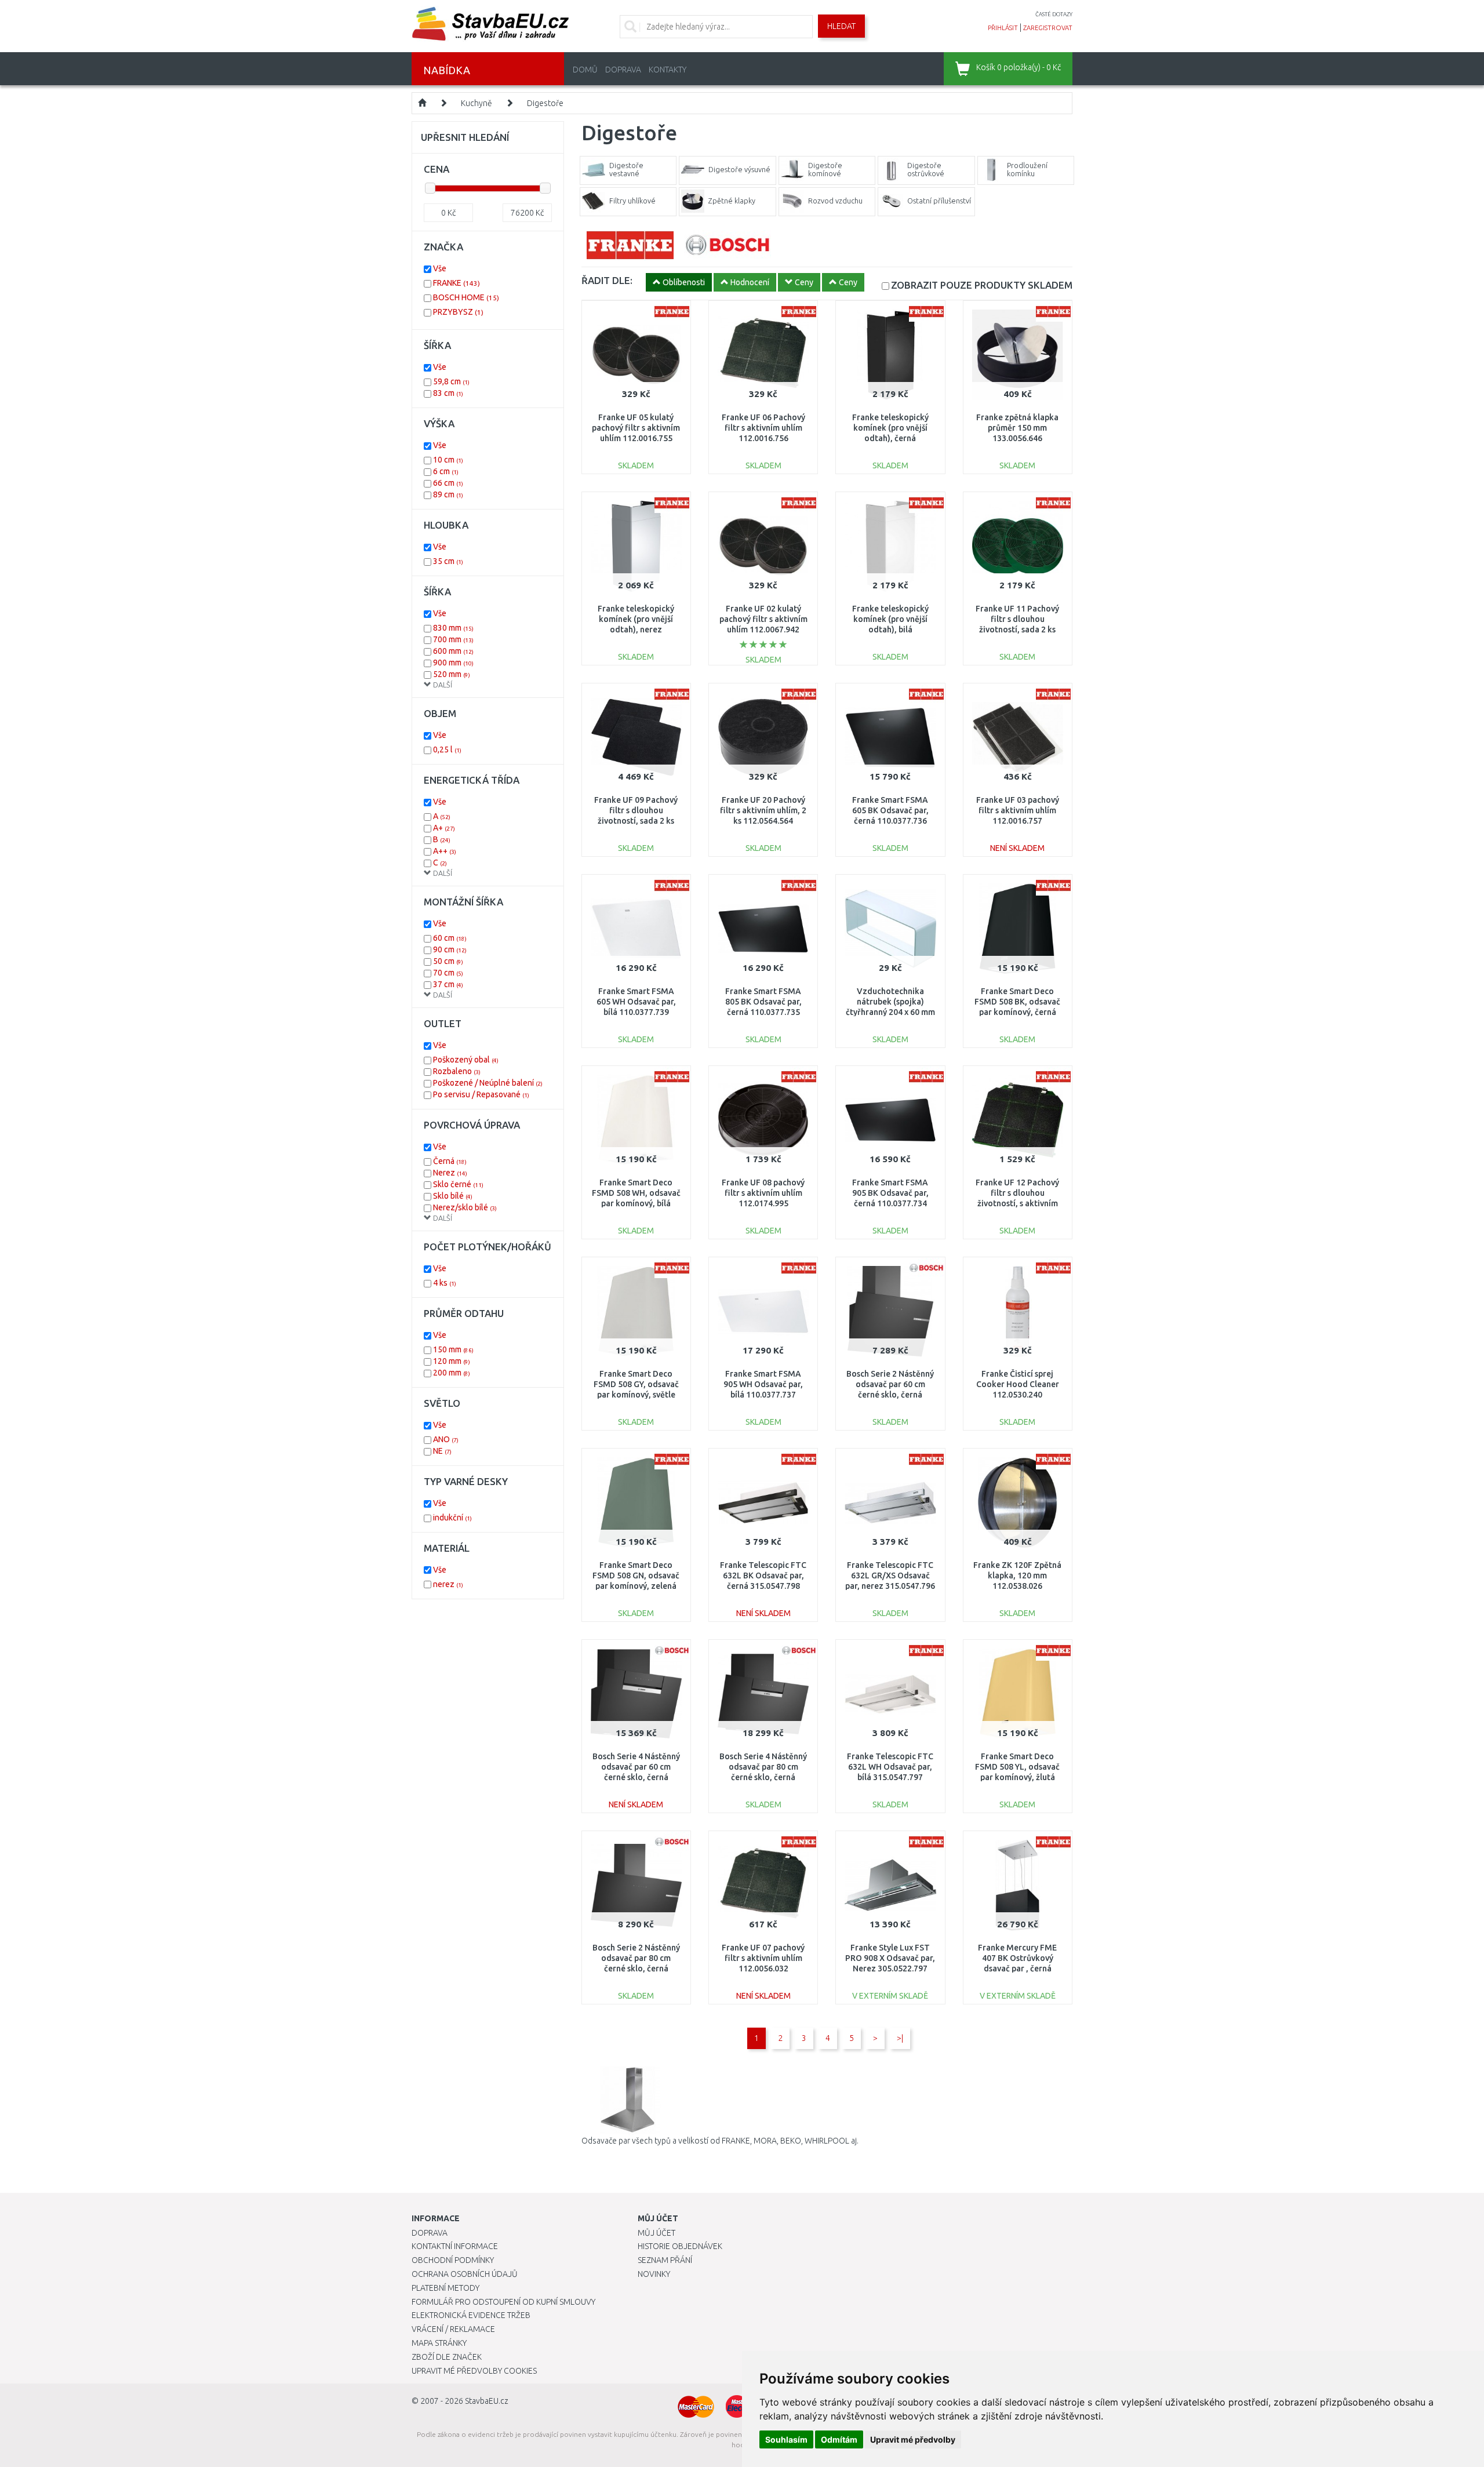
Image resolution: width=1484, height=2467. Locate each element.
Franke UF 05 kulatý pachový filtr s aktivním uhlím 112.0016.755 (636, 428)
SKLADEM (982, 285)
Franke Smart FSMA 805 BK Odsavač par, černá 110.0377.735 (763, 1002)
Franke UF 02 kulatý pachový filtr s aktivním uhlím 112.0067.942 (763, 619)
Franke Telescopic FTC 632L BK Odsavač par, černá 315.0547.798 (763, 1575)
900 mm (453, 663)
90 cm (450, 949)
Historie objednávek (680, 2246)
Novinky (654, 2274)
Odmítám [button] (839, 2439)
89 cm (448, 494)
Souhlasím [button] (786, 2439)
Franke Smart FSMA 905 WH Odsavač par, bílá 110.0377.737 (763, 1384)
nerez (448, 1584)
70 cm (448, 973)
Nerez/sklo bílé (465, 1207)
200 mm (452, 1373)
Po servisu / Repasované (481, 1094)
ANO (446, 1439)
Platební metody (445, 2288)
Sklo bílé (453, 1196)
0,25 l (447, 749)
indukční (452, 1518)
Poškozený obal (466, 1060)
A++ (445, 851)
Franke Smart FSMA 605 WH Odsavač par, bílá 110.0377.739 (636, 1002)
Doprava (623, 70)
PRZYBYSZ (458, 312)
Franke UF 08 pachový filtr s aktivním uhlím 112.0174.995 (763, 1193)
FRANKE (457, 283)
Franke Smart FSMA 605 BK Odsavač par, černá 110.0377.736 (890, 810)
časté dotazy (1054, 14)
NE (442, 1451)
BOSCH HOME (466, 297)
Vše (440, 268)
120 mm (452, 1361)
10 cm (448, 460)
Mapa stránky (439, 2343)
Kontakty (668, 70)
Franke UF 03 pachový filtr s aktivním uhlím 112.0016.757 (1018, 810)
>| (900, 2038)
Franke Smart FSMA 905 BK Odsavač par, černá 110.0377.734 (890, 1193)
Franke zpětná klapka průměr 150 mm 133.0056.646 (1017, 428)
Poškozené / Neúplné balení (488, 1083)
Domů (585, 70)
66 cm (448, 483)
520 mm (452, 674)
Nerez (450, 1173)
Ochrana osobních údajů (465, 2274)
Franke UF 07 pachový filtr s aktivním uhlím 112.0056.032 (763, 1958)
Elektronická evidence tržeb (471, 2315)
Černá (450, 1161)
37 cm (448, 984)
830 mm (453, 628)
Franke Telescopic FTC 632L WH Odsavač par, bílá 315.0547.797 (890, 1767)
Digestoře (545, 103)
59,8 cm (451, 381)
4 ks (445, 1283)
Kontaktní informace (455, 2246)
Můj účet (656, 2233)
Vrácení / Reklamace (453, 2329)
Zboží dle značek (447, 2357)
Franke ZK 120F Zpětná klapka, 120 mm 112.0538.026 (1017, 1575)
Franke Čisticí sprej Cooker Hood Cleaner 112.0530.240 (1018, 1384)
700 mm (453, 639)
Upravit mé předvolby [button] (913, 2439)
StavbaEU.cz (487, 2401)
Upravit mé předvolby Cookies (474, 2371)
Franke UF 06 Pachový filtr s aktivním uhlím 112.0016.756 (763, 428)
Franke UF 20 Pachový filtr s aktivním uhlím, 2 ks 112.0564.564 (763, 810)
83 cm (448, 393)
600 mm (453, 651)
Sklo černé (458, 1184)
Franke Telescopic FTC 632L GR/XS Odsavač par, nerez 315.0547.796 (890, 1575)
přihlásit (1003, 28)
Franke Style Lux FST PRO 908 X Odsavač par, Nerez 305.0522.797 (890, 1958)
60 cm (450, 938)
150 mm (453, 1349)
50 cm (448, 961)
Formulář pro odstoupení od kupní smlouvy (503, 2302)
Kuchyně (477, 103)
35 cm (448, 561)
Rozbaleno (457, 1071)
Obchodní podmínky (453, 2260)
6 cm (446, 471)
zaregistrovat (1048, 28)
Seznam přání (665, 2260)
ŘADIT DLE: (607, 280)
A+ (444, 828)
